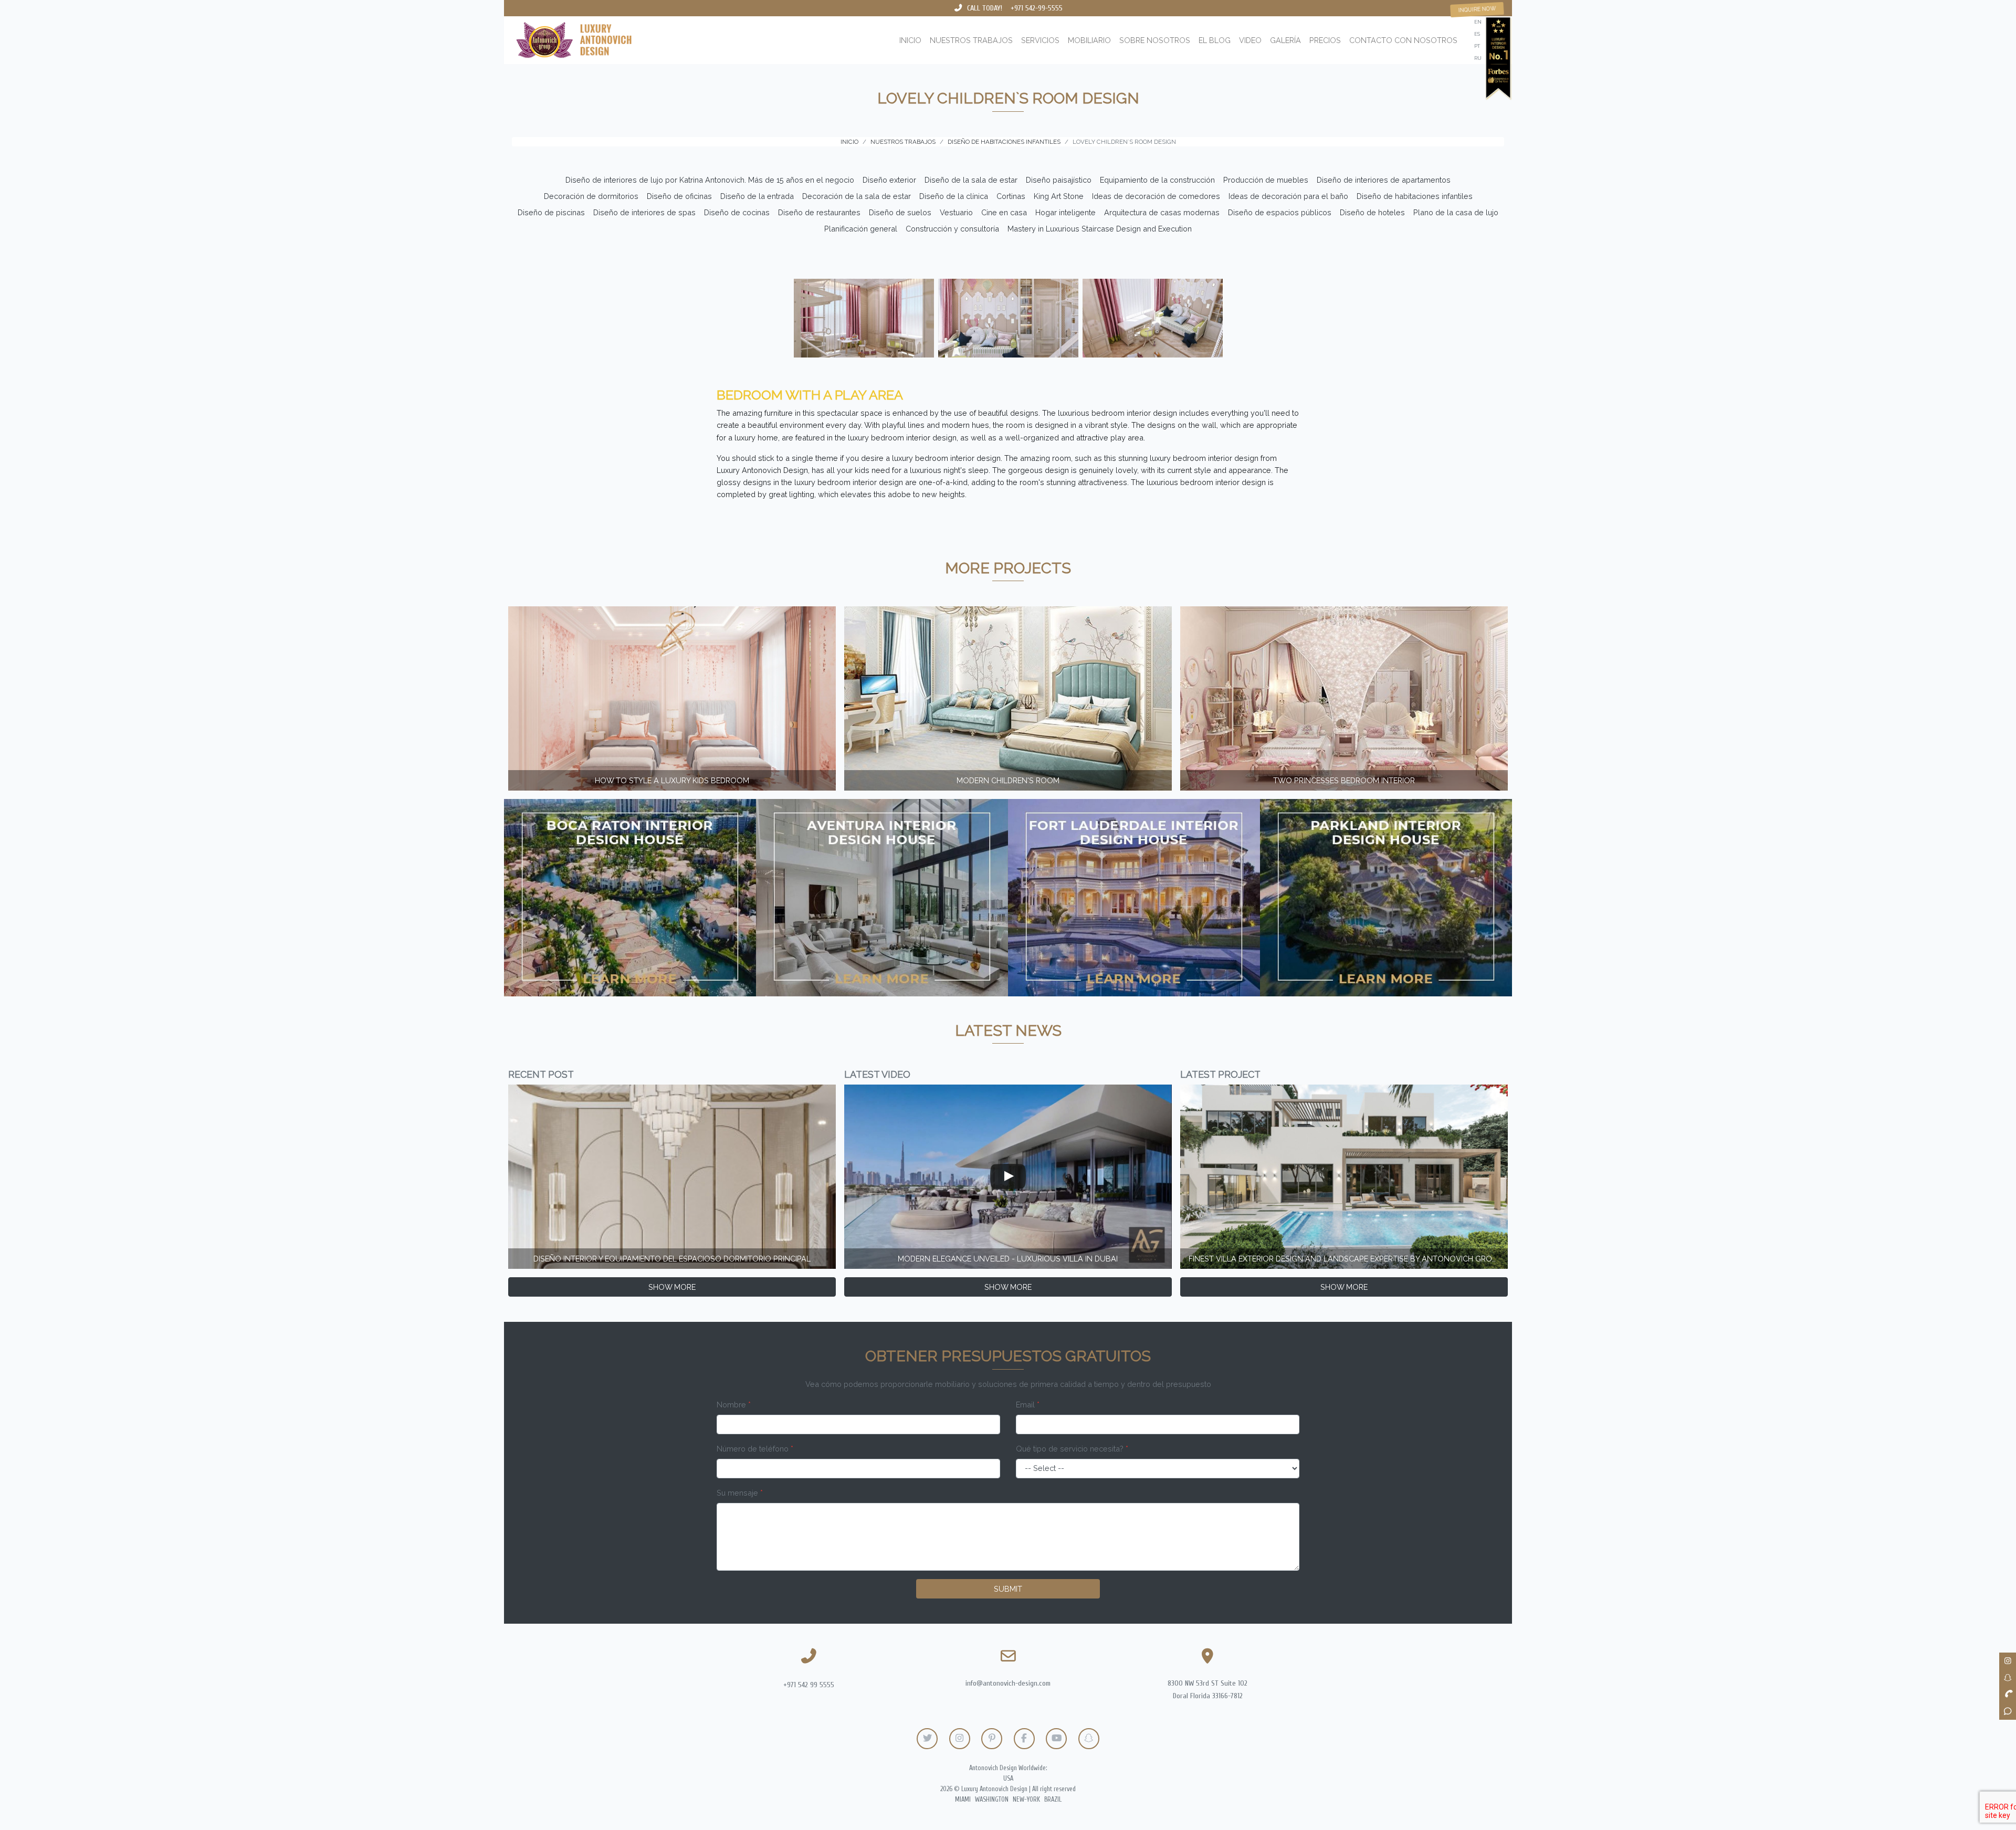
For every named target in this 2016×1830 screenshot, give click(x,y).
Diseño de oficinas (679, 196)
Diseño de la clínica (954, 196)
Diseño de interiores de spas (644, 212)
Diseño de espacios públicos (1280, 212)
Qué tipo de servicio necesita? (1072, 1449)
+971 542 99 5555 (809, 1685)
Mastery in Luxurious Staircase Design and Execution (1100, 229)
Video (1250, 40)
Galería (1285, 40)
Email (1028, 1405)
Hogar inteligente (1065, 212)
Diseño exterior (889, 180)
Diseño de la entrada (757, 196)
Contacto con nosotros (1403, 40)
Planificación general (861, 229)
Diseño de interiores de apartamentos (1384, 180)
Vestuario (956, 212)
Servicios (1040, 40)
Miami (963, 1800)
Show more (672, 1287)
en (1478, 22)
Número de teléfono (755, 1449)
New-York (1026, 1800)
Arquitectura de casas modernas (1162, 212)
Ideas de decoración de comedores (1156, 196)
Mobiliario (1089, 40)
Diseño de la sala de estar (971, 180)
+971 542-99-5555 (1037, 8)
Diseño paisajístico (1059, 180)
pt (1477, 46)
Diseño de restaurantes (819, 212)
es (1477, 34)
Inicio (910, 40)
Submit (1008, 1589)
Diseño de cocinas (737, 212)
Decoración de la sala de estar (857, 196)
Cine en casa (1004, 212)
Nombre (734, 1405)
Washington (992, 1800)
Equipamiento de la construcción (1157, 180)
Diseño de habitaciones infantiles (1415, 196)
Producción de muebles (1266, 180)
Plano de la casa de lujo (1456, 212)
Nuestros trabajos (971, 40)
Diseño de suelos (900, 212)
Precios (1325, 40)
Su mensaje (740, 1493)
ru (1478, 58)
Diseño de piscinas (551, 212)
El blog (1215, 40)
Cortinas (1011, 196)
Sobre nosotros (1155, 40)
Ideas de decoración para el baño (1288, 196)
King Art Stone (1059, 196)
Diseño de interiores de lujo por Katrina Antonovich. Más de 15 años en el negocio (710, 180)
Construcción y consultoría (952, 229)
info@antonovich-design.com (1008, 1683)
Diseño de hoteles (1372, 212)
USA (1008, 1779)
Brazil (1053, 1800)
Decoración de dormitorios (591, 196)
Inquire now (1477, 9)
